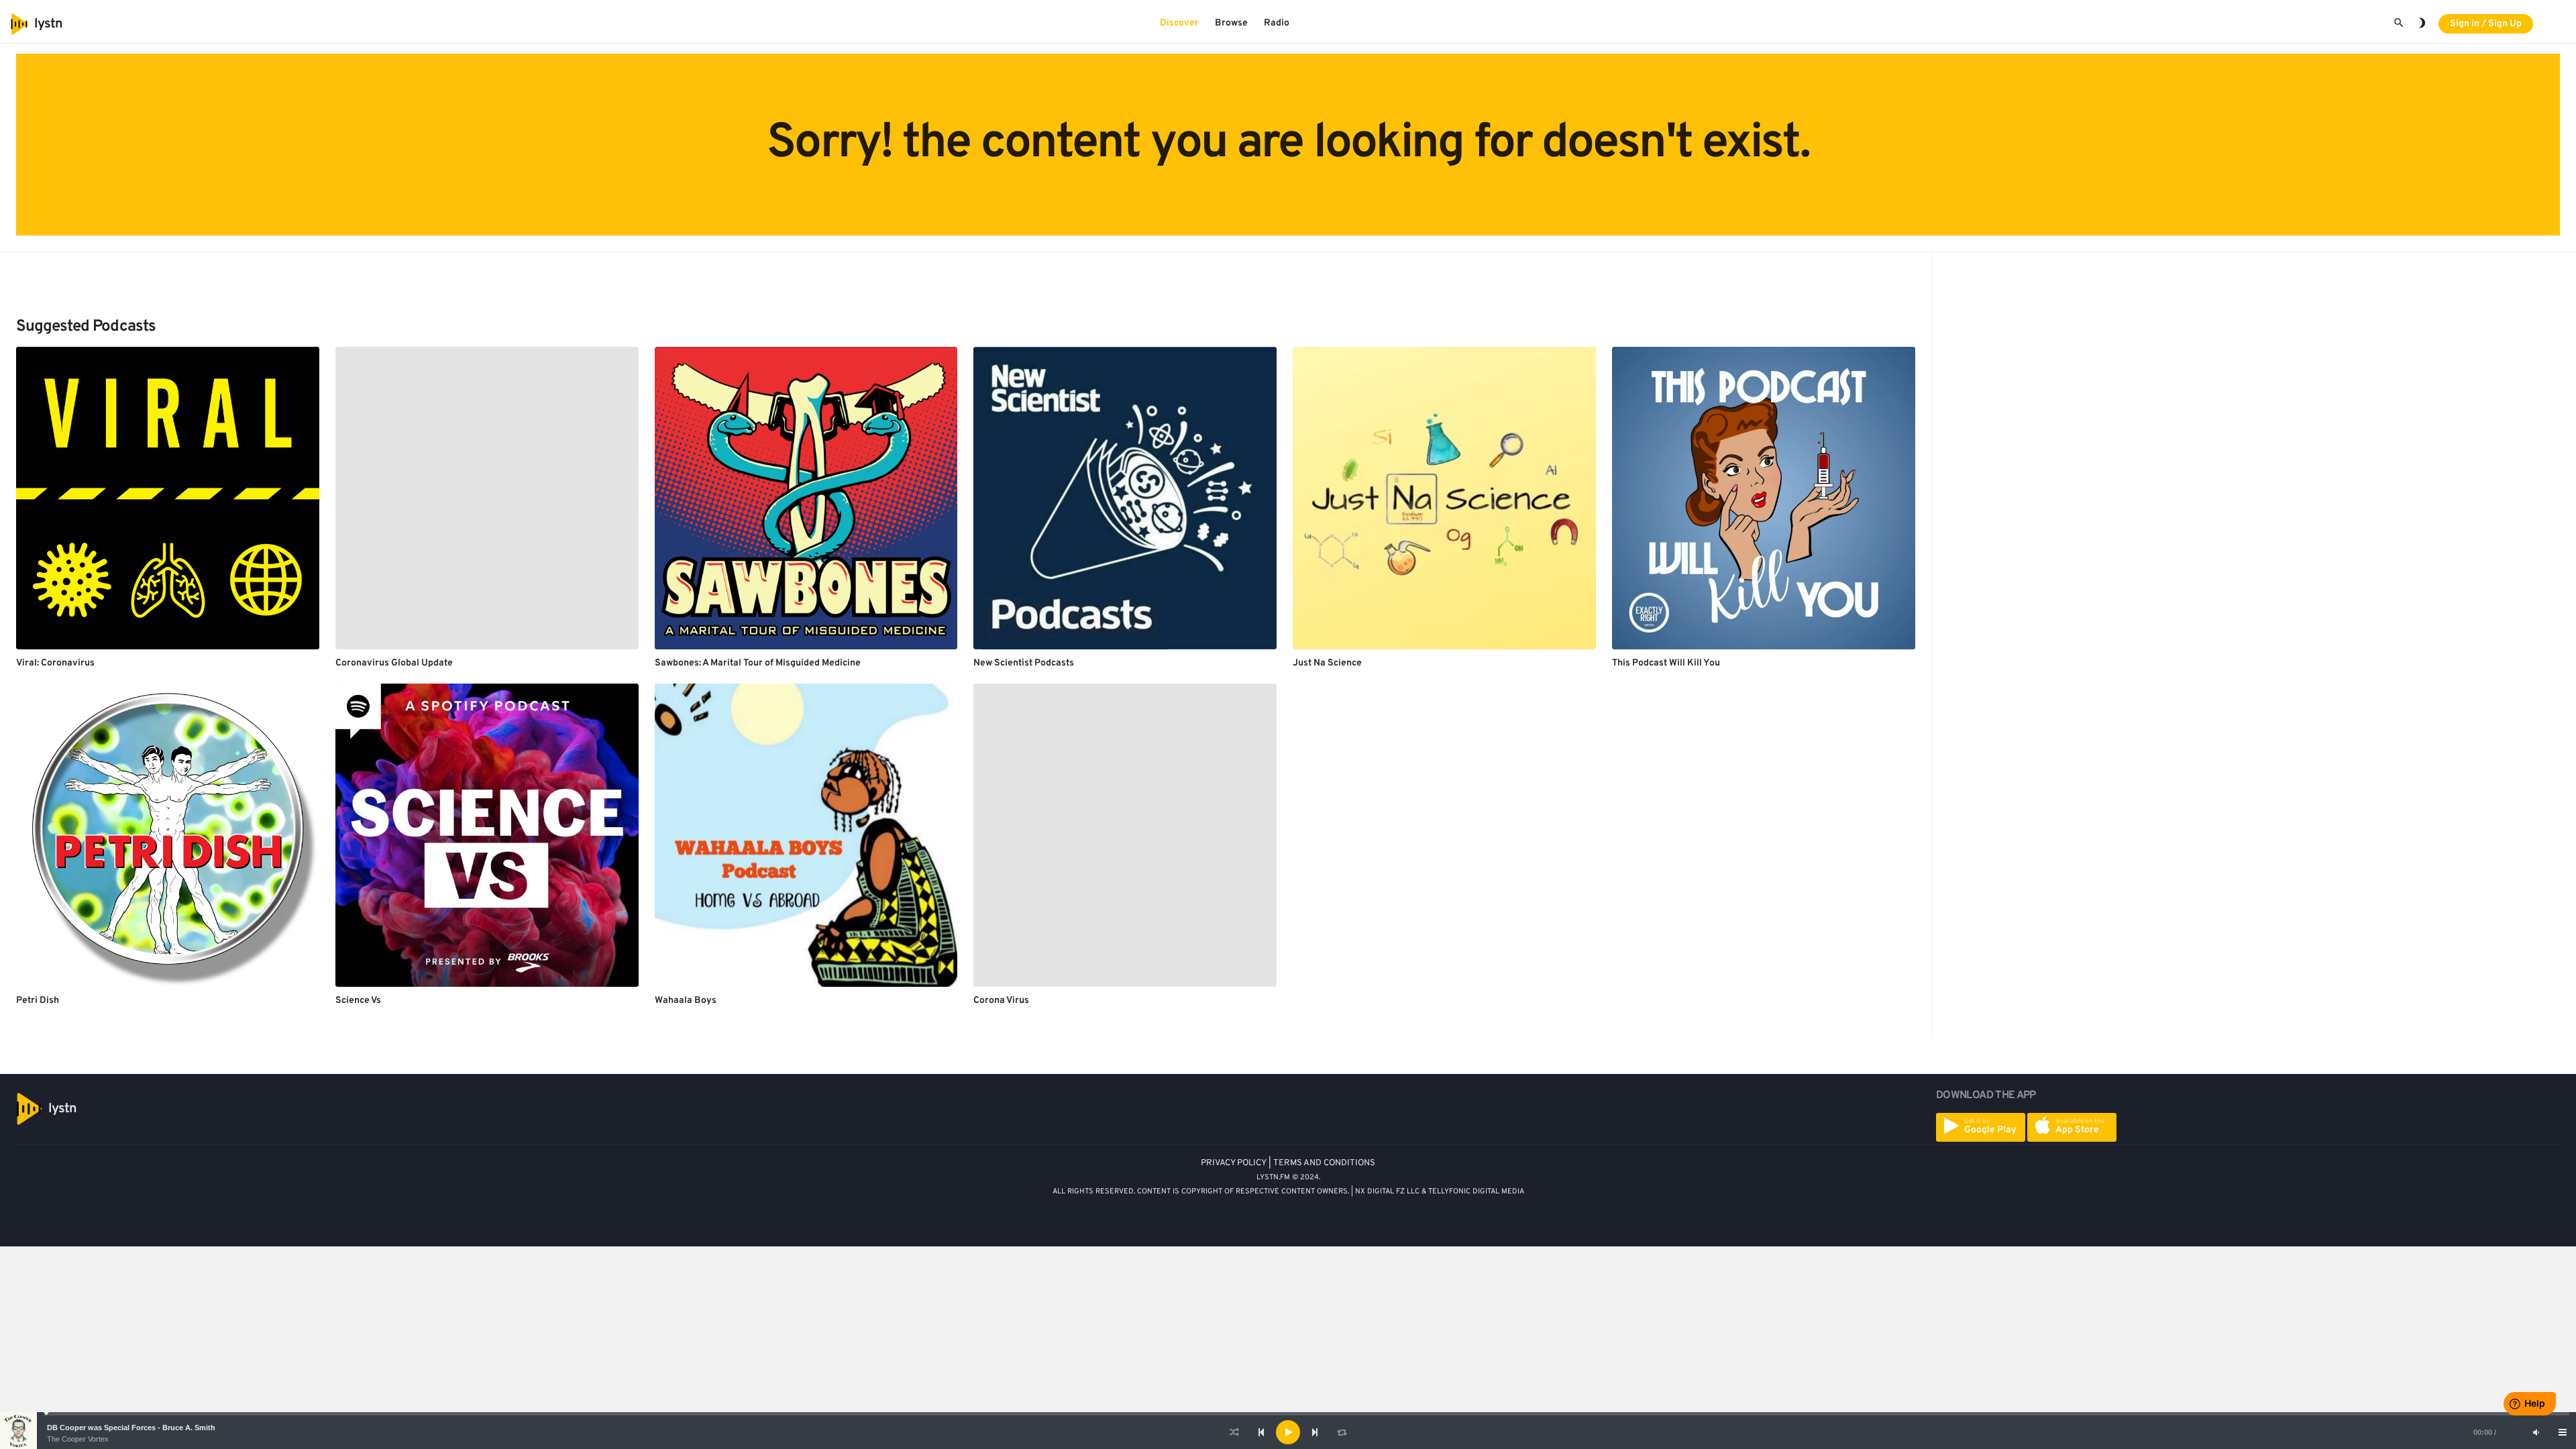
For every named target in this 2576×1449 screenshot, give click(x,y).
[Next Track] (1315, 1432)
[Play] (1288, 1432)
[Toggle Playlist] (2563, 1432)
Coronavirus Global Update (394, 663)
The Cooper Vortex (78, 1439)
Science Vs (358, 1001)
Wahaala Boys (686, 1001)
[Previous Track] (1261, 1432)
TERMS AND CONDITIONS (1324, 1163)
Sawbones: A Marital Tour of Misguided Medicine (758, 663)
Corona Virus (1001, 1001)
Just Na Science (1327, 663)
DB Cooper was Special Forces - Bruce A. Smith (131, 1428)
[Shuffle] (1234, 1432)
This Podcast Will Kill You (1666, 663)
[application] (1288, 1432)
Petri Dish (38, 1001)
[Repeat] (1342, 1432)
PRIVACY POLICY (1234, 1163)
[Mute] (2536, 1432)
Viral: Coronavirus (55, 663)
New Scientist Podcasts (1024, 663)
